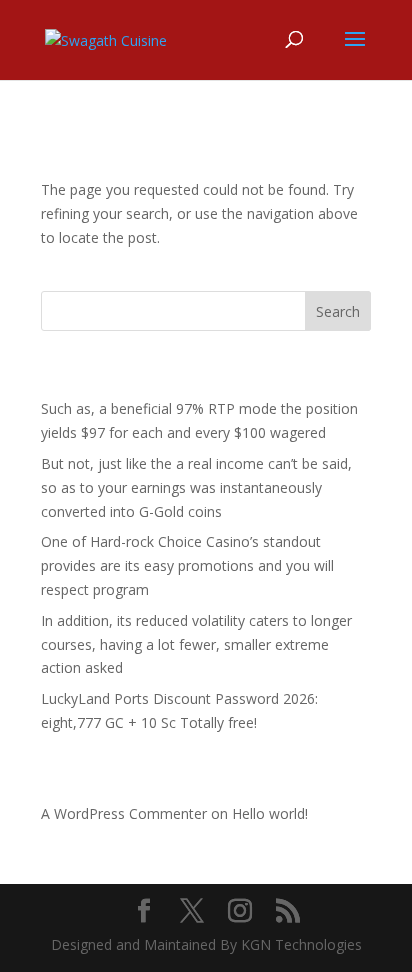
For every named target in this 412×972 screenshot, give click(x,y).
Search (338, 311)
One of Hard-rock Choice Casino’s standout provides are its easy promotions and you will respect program (187, 565)
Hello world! (270, 813)
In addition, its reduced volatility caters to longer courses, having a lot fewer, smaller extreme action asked (196, 644)
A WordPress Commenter (124, 813)
